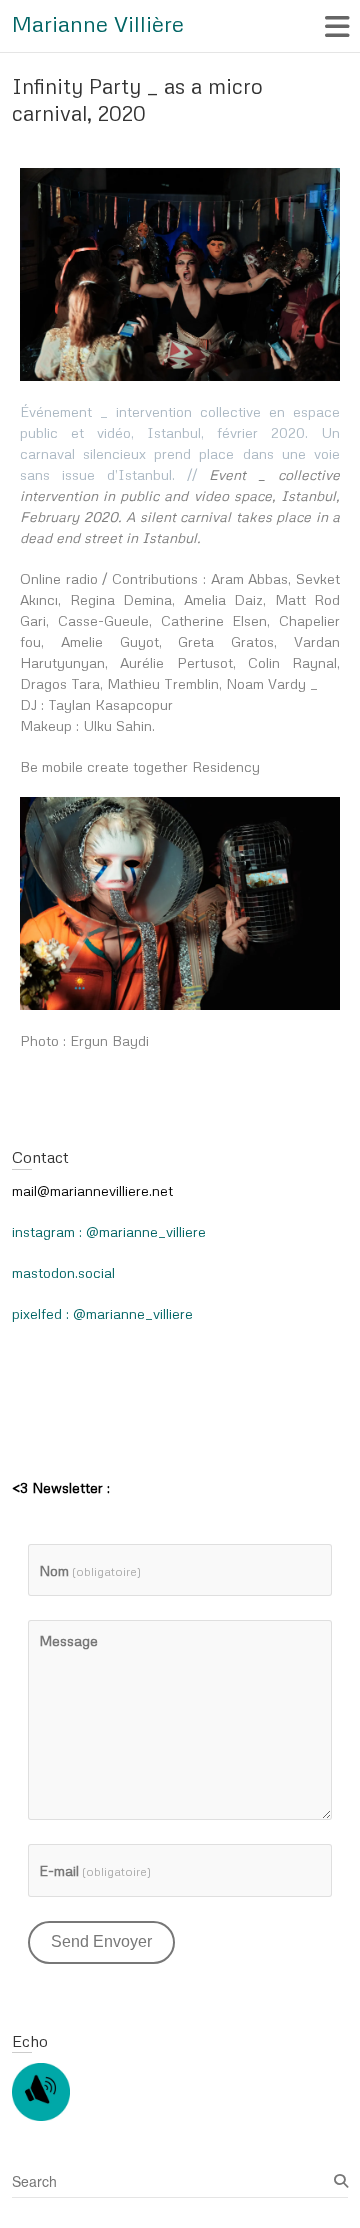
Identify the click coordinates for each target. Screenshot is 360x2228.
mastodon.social (63, 1272)
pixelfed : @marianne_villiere (102, 1313)
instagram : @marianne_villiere (109, 1231)
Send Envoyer (101, 1941)
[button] (180, 274)
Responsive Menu (336, 26)
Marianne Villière (98, 23)
